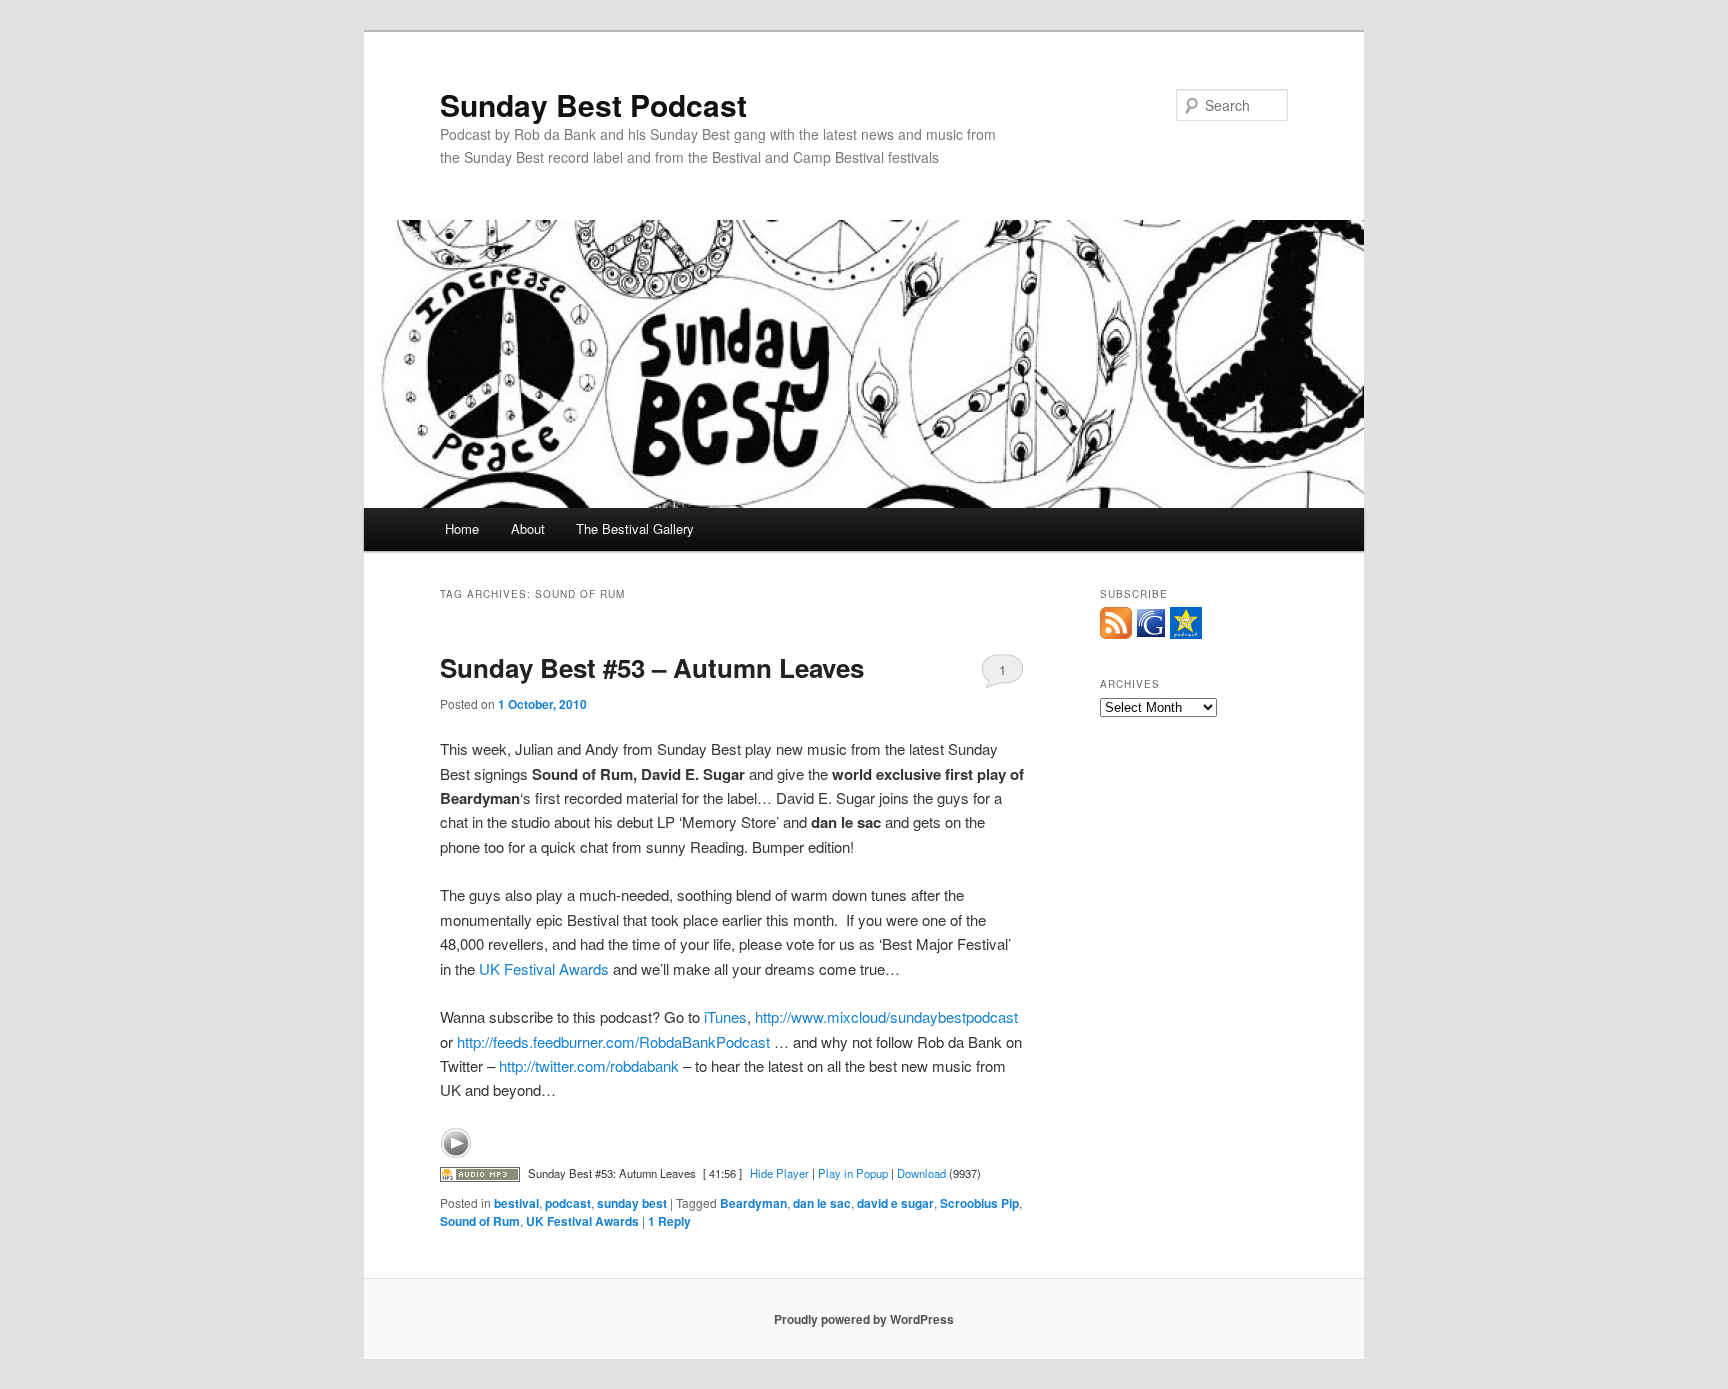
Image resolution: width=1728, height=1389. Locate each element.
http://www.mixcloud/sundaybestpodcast (886, 1016)
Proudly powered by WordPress (864, 1319)
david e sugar (895, 1203)
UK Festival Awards (544, 968)
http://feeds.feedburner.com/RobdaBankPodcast (613, 1041)
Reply (669, 1221)
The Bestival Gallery (635, 528)
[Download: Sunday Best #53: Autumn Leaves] (480, 1173)
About (528, 528)
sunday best (632, 1203)
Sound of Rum (480, 1221)
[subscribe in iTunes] (1186, 634)
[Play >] (456, 1143)
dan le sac (822, 1203)
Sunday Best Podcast (593, 104)
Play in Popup (853, 1173)
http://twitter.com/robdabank (589, 1065)
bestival (516, 1203)
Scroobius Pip (979, 1203)
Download (921, 1173)
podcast (568, 1203)
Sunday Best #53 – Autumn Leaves (652, 667)
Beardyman (753, 1203)
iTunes (725, 1016)
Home (462, 528)
